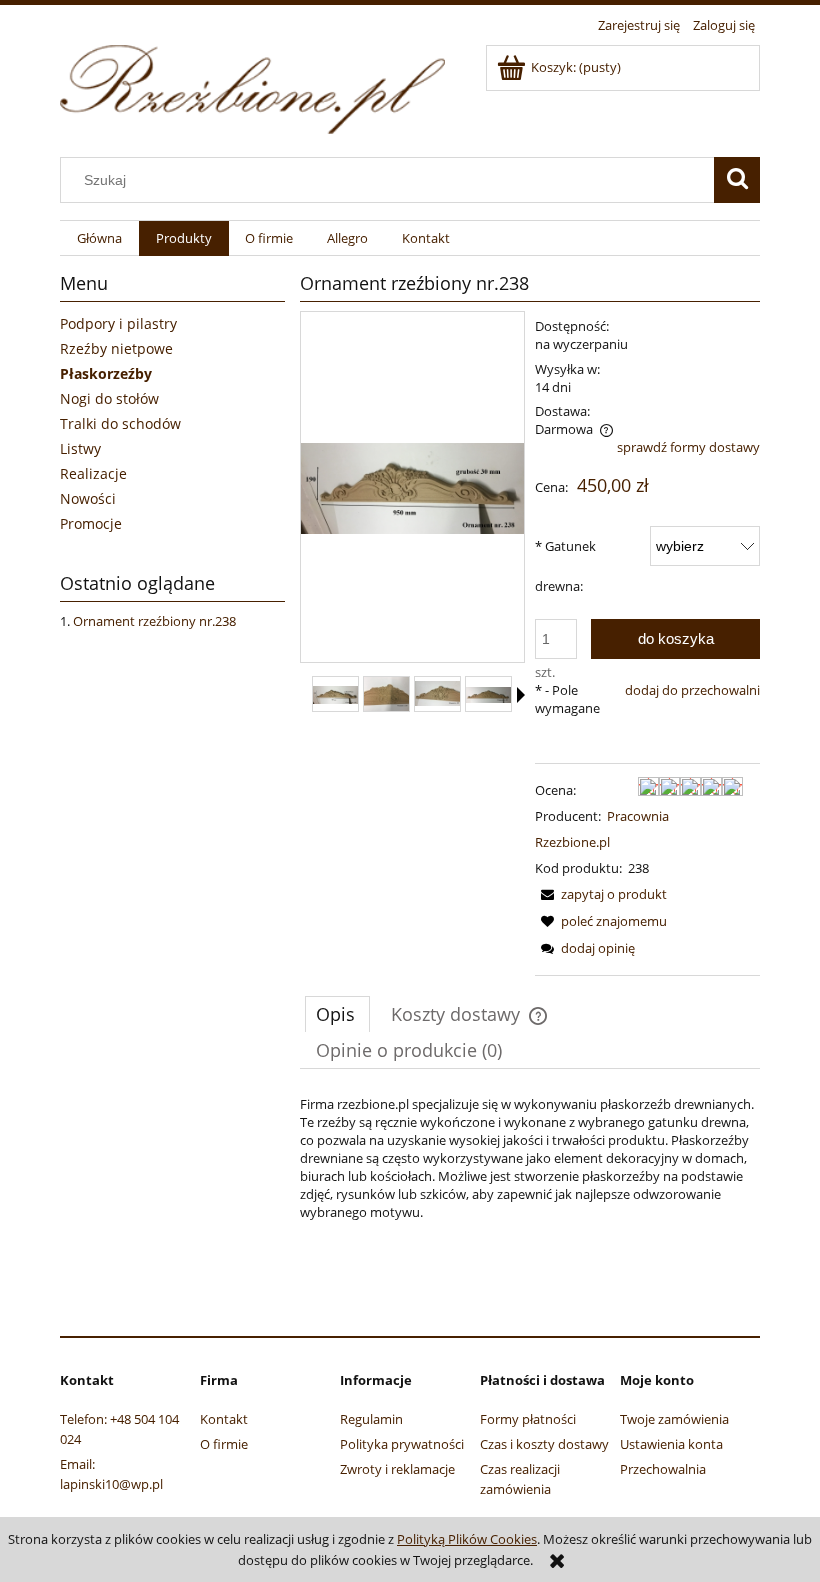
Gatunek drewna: (565, 566)
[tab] (337, 1014)
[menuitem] (99, 238)
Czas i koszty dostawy (544, 1444)
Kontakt (224, 1419)
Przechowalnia (663, 1469)
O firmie (224, 1444)
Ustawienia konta (671, 1444)
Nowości (88, 498)
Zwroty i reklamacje (397, 1469)
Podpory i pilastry (118, 323)
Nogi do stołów (109, 398)
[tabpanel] (530, 1158)
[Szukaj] (737, 180)
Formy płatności (528, 1419)
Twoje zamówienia (674, 1419)
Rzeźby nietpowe (116, 348)
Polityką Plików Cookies (467, 1539)
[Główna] (252, 86)
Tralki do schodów (120, 423)
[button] (521, 695)
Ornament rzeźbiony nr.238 (154, 621)
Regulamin (371, 1419)
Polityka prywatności (402, 1444)
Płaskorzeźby (106, 373)
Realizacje (93, 473)
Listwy (80, 448)
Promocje (91, 523)
